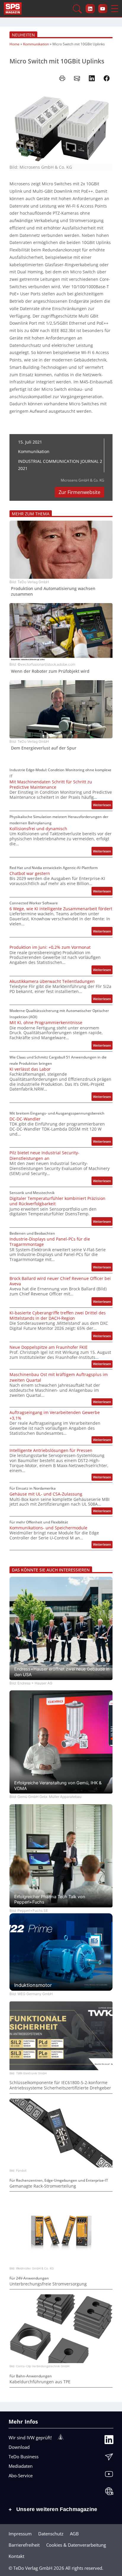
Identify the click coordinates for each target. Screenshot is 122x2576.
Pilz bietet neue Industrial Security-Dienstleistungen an (44, 1155)
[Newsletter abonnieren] (109, 2458)
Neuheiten (23, 35)
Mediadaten (21, 2466)
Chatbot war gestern (30, 873)
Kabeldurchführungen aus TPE (40, 2382)
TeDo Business (24, 2457)
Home (15, 44)
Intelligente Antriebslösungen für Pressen (51, 1450)
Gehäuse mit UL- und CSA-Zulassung (46, 1494)
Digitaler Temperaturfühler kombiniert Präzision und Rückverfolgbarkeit (57, 1201)
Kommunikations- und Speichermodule (48, 1528)
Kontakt (16, 2556)
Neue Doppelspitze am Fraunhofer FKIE (49, 1347)
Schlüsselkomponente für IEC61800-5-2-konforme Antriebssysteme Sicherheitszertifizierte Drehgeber (60, 2085)
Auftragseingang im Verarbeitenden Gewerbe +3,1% (55, 1415)
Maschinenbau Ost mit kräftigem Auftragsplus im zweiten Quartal (59, 1377)
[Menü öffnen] (115, 9)
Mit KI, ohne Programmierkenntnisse (46, 1023)
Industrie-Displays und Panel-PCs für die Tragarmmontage (50, 1242)
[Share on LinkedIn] (92, 78)
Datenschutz (51, 2534)
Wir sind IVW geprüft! (30, 2438)
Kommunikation (36, 44)
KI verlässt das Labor (30, 1069)
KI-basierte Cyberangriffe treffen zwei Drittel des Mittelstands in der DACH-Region (58, 1316)
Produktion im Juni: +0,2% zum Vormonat (50, 947)
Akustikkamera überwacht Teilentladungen (52, 981)
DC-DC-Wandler (25, 1119)
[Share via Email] (77, 78)
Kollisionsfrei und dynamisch (38, 829)
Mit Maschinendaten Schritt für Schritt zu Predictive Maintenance (51, 785)
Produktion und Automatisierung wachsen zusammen (53, 591)
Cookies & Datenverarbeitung (76, 2545)
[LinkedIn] (109, 2441)
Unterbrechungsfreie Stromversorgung (48, 2284)
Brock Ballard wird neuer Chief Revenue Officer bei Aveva (60, 1281)
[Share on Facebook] (107, 78)
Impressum (20, 2534)
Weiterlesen (103, 806)
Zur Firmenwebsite (80, 492)
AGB (74, 2534)
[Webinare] (109, 2493)
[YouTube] (109, 2475)
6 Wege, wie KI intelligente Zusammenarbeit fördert (61, 909)
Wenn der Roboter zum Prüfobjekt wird (50, 671)
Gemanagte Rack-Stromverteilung (43, 2186)
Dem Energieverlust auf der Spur (44, 748)
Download (19, 2447)
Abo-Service (21, 2475)
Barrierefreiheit (24, 2545)
